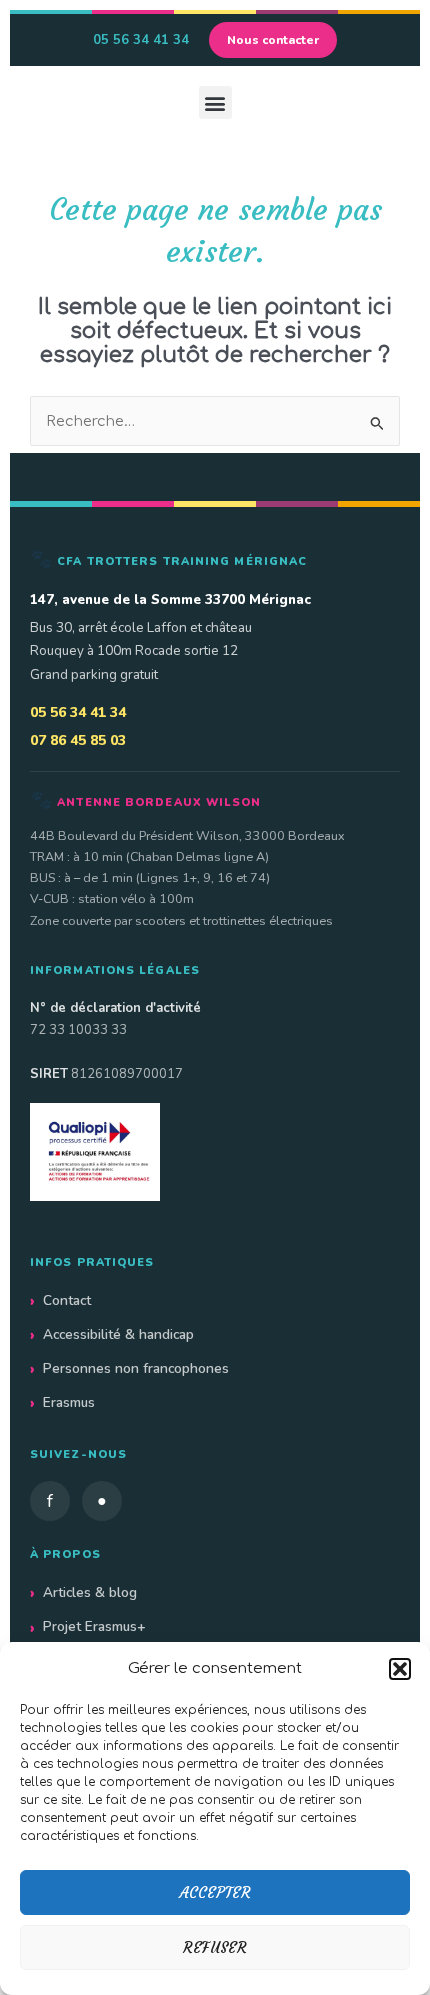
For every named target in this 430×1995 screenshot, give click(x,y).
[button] (400, 1669)
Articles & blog (90, 1592)
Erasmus (69, 1402)
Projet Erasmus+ (94, 1626)
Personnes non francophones (136, 1368)
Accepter (215, 1892)
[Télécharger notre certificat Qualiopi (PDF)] (215, 1151)
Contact (67, 1300)
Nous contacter (273, 40)
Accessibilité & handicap (118, 1334)
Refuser (215, 1947)
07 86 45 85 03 (78, 740)
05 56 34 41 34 (141, 40)
